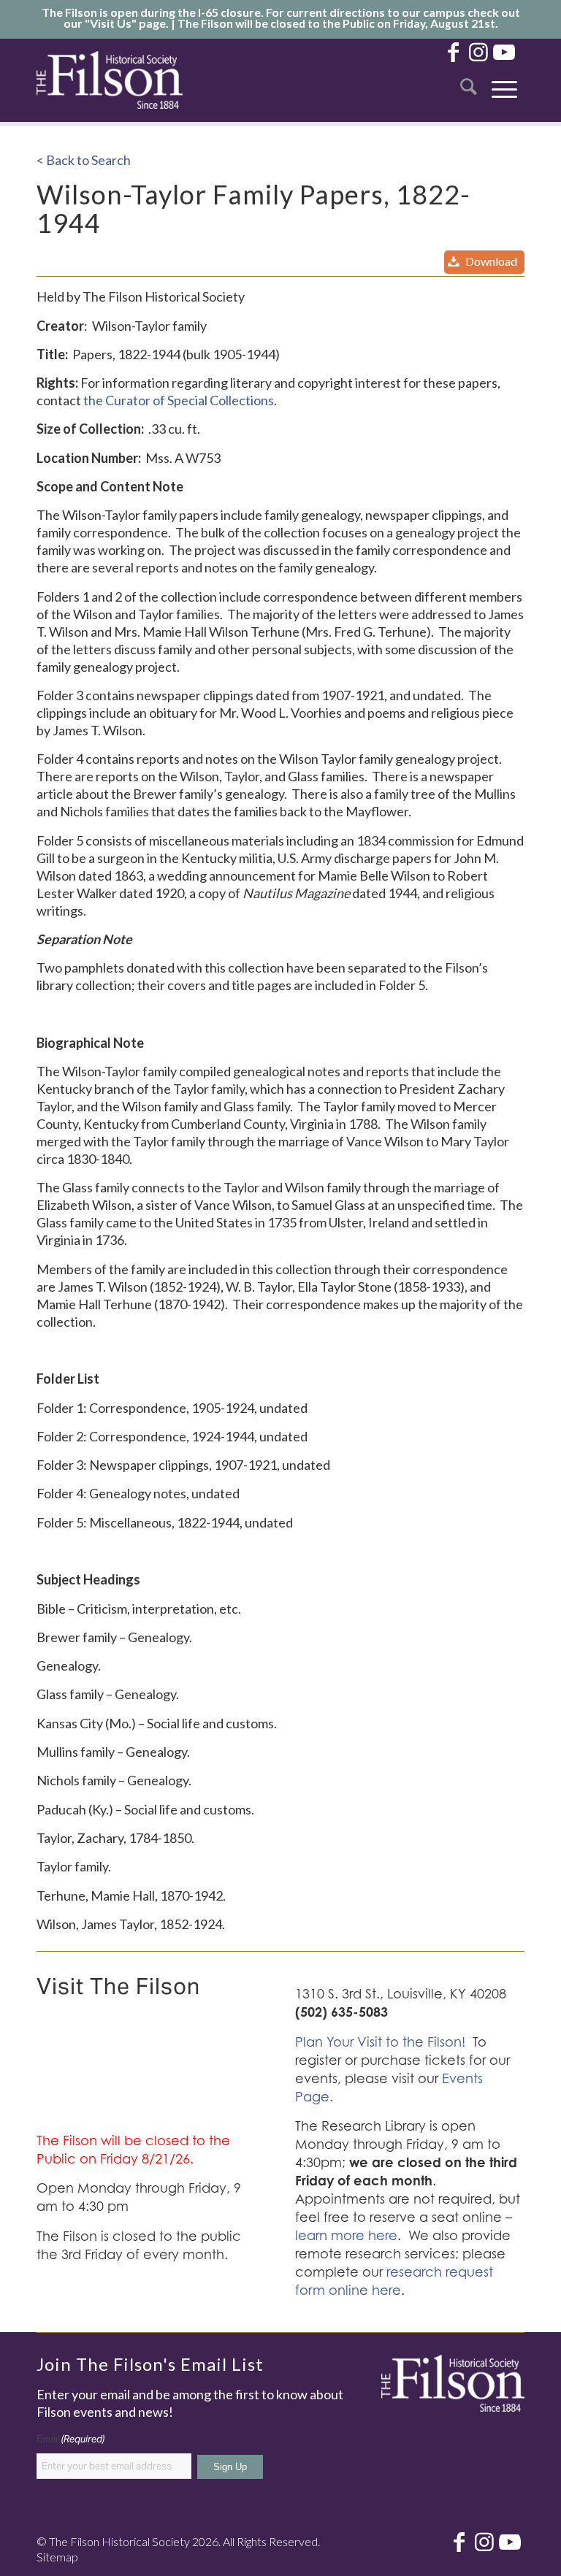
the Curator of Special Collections (179, 400)
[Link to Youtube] (504, 51)
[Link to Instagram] (478, 51)
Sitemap (57, 2557)
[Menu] (504, 80)
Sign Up (230, 2467)
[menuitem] (469, 80)
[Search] (469, 80)
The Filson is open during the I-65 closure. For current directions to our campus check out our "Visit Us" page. (281, 18)
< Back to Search (84, 160)
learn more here (346, 2235)
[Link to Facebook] (453, 51)
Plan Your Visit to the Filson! (380, 2042)
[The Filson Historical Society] (110, 80)
